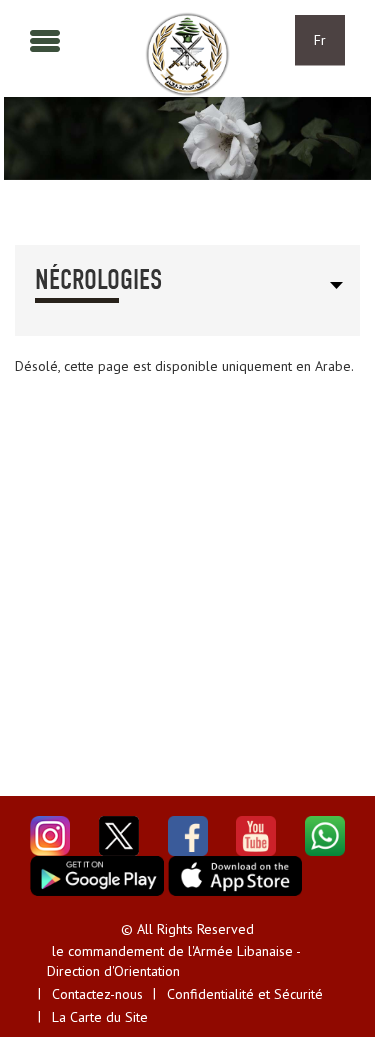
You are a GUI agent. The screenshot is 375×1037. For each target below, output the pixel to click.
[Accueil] (187, 54)
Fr (320, 40)
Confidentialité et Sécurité (245, 994)
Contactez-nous (97, 994)
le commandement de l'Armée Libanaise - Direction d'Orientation (173, 961)
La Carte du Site (100, 1017)
